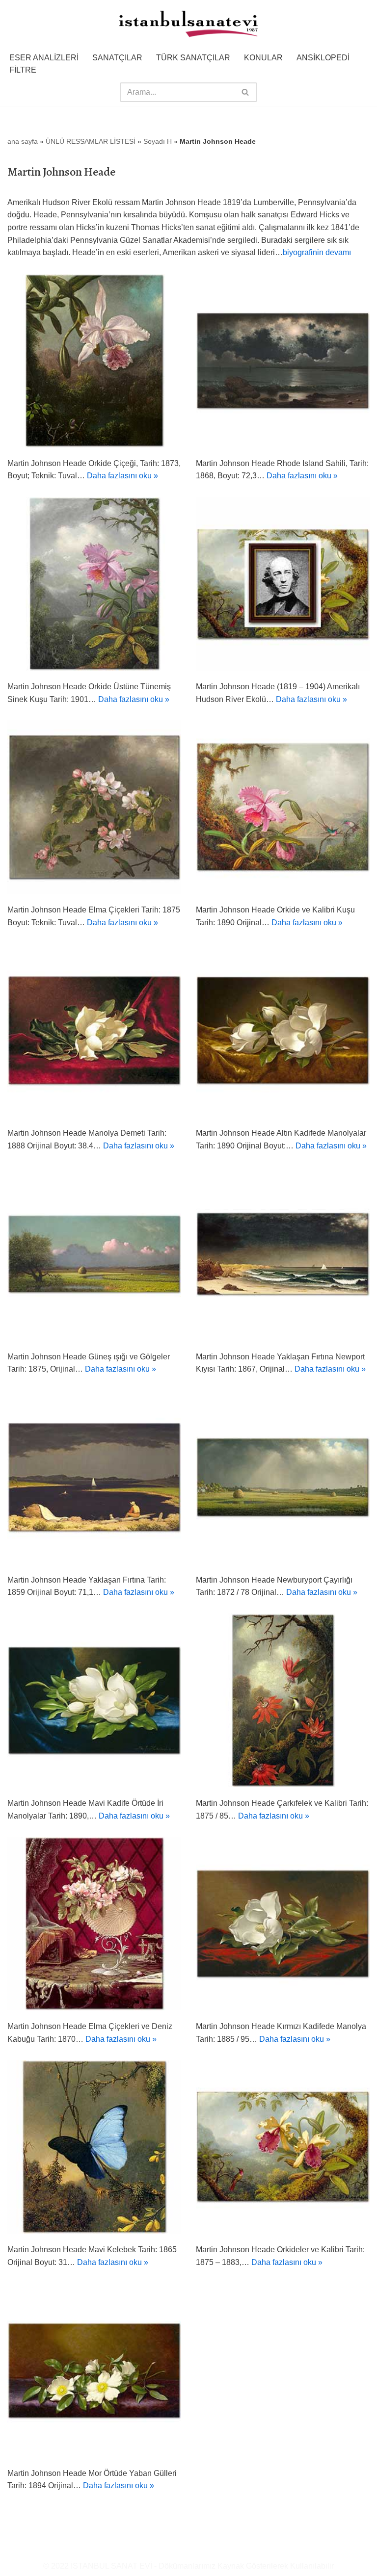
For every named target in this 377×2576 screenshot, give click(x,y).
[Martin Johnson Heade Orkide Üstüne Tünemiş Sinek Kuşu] (94, 584)
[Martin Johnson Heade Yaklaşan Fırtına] (94, 1477)
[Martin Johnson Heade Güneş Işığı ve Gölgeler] (94, 1254)
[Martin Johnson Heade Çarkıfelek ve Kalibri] (283, 1700)
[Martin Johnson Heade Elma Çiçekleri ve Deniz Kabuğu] (94, 1924)
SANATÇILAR (117, 58)
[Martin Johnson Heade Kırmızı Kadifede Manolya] (283, 1924)
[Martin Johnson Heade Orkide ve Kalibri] (283, 807)
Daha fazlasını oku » (122, 476)
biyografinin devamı (317, 252)
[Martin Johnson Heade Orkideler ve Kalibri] (283, 2147)
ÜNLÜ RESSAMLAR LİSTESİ (91, 141)
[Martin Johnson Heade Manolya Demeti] (94, 1030)
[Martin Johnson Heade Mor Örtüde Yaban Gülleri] (94, 2370)
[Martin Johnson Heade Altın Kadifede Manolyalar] (283, 1030)
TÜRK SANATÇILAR (193, 58)
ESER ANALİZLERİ (44, 58)
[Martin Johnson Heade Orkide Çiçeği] (94, 361)
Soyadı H (158, 141)
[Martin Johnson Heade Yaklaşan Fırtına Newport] (283, 1254)
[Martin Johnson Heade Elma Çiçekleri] (94, 807)
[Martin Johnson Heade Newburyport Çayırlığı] (283, 1477)
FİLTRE (23, 70)
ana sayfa (23, 141)
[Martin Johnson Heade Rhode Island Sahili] (283, 361)
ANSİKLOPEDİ (323, 58)
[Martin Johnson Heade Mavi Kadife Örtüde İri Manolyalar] (94, 1700)
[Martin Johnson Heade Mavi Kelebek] (94, 2147)
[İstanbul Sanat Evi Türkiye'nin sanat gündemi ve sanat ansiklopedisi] (188, 25)
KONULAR (263, 58)
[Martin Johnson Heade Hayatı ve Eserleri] (283, 584)
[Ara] (246, 92)
